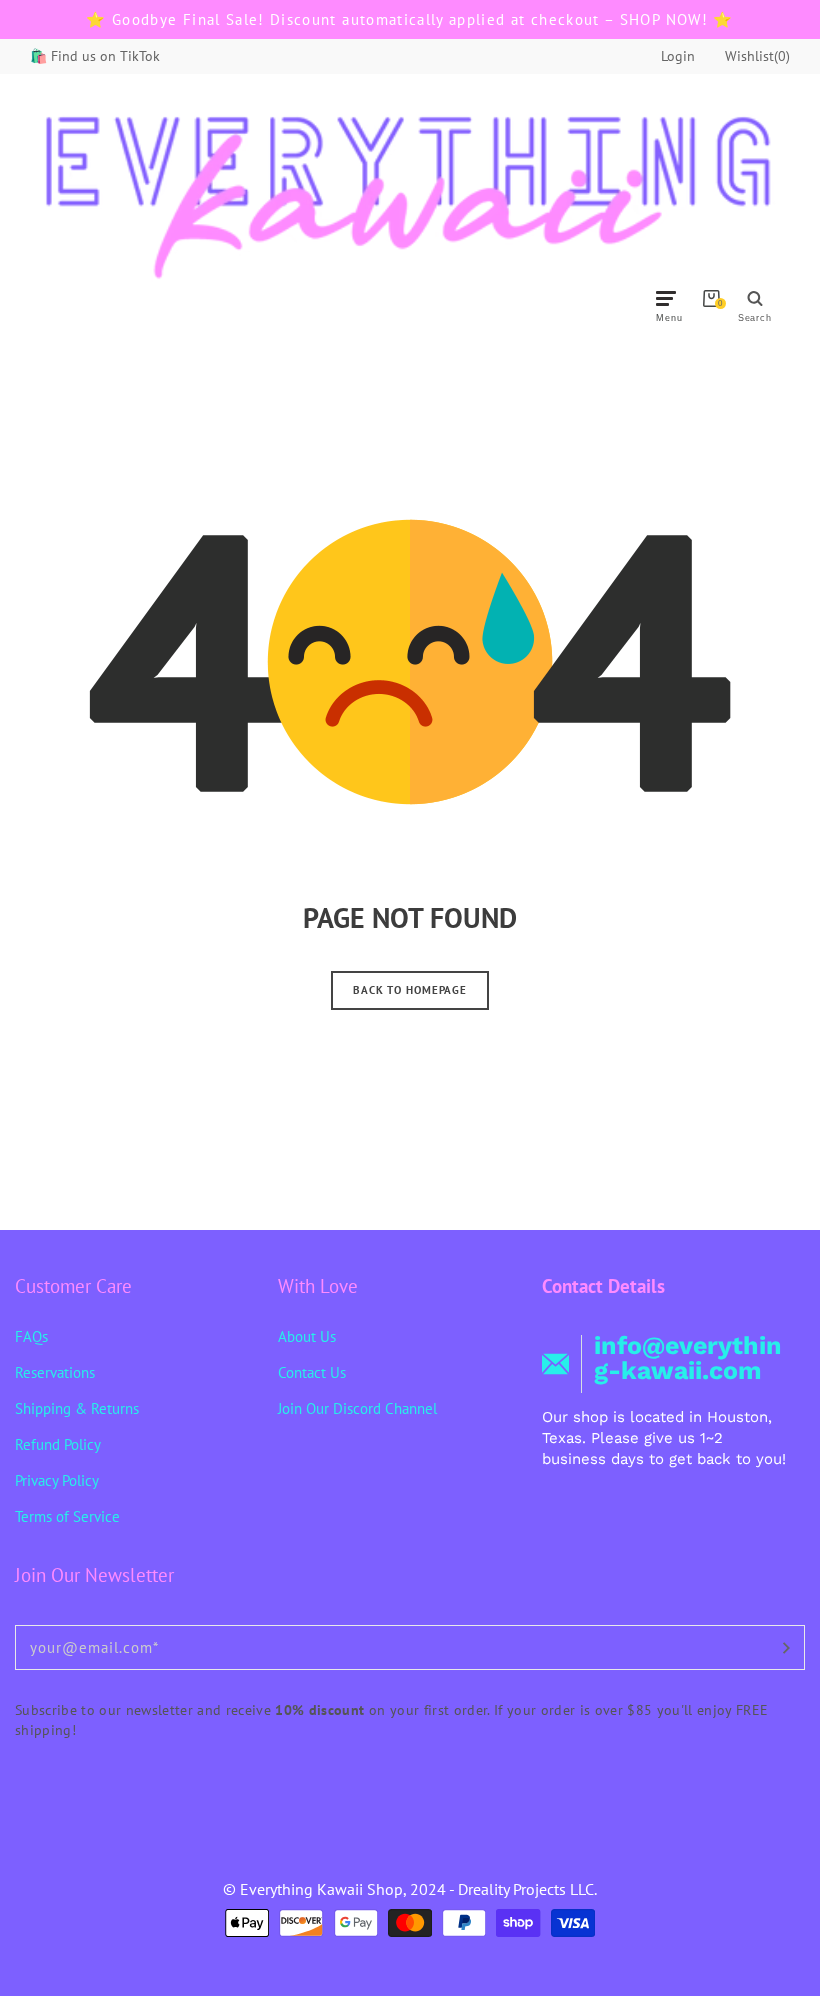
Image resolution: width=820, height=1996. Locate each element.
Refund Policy (58, 1444)
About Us (307, 1336)
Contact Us (312, 1372)
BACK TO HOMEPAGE (410, 990)
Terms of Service (67, 1516)
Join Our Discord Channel (357, 1408)
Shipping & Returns (77, 1408)
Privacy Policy (57, 1480)
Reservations (55, 1372)
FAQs (31, 1336)
